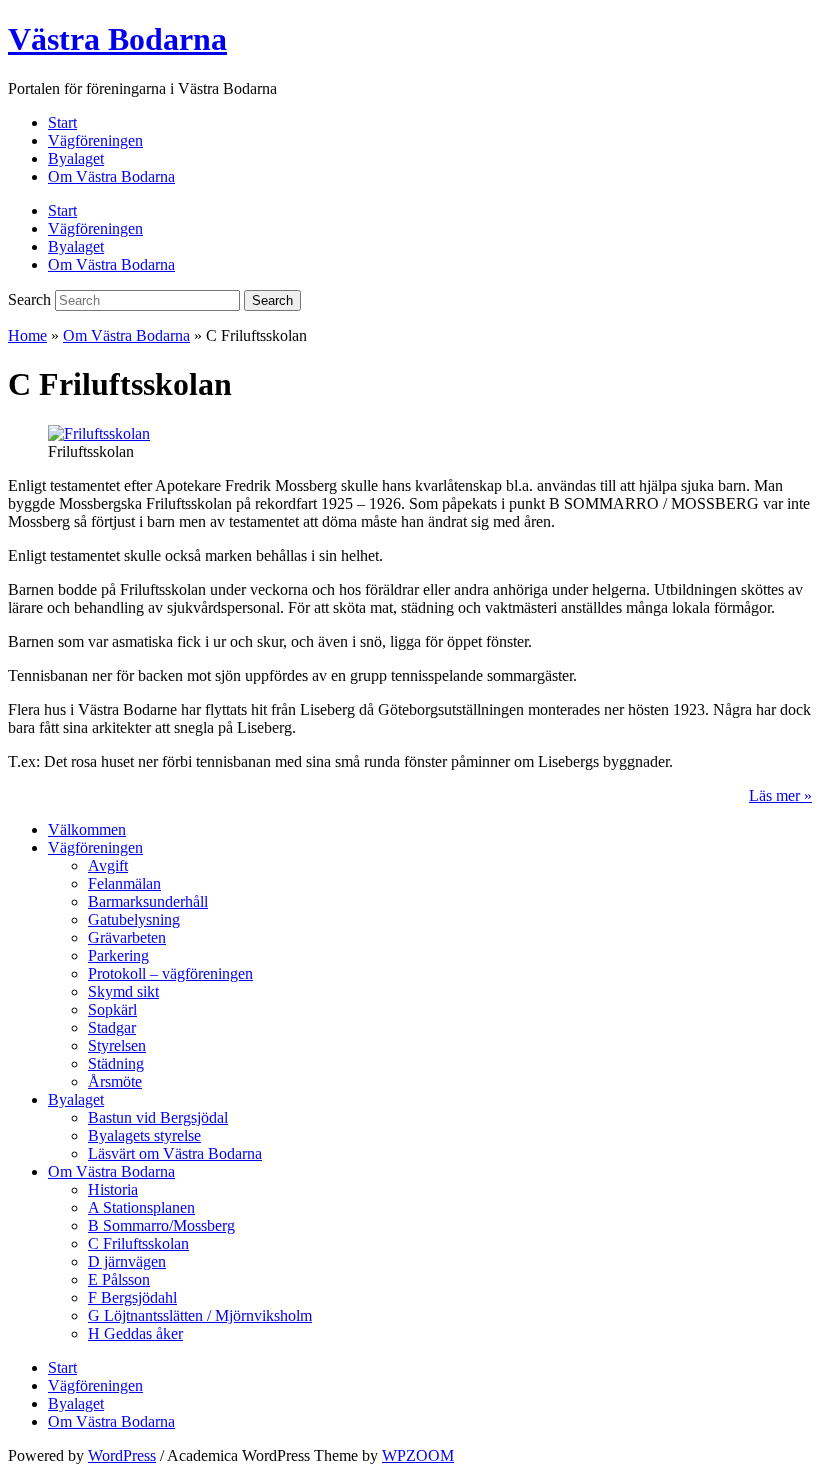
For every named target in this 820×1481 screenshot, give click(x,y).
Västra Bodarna (117, 39)
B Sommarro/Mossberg (161, 1225)
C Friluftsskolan (138, 1243)
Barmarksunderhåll (148, 901)
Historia (113, 1189)
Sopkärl (112, 1009)
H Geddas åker (135, 1333)
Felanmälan (124, 883)
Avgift (108, 865)
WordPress (122, 1455)
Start (62, 122)
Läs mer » (780, 795)
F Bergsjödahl (132, 1297)
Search (29, 299)
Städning (116, 1063)
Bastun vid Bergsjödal (158, 1117)
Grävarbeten (127, 937)
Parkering (118, 955)
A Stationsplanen (141, 1207)
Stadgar (112, 1027)
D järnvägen (127, 1261)
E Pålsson (119, 1279)
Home (27, 335)
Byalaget (76, 158)
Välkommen (87, 829)
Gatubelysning (134, 919)
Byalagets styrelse (144, 1135)
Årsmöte (115, 1081)
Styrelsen (117, 1045)
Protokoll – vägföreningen (170, 973)
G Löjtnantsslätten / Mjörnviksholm (200, 1315)
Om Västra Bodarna (111, 176)
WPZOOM (418, 1455)
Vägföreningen (95, 140)
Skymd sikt (123, 991)
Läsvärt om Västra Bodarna (175, 1153)
